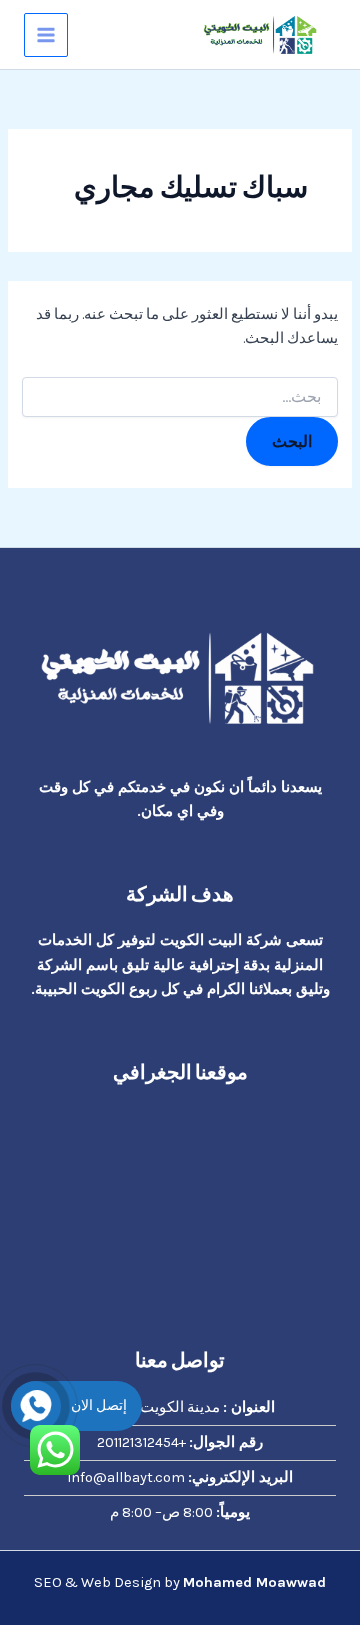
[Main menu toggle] (46, 35)
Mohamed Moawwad (254, 1582)
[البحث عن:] (179, 397)
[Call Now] (36, 1406)
